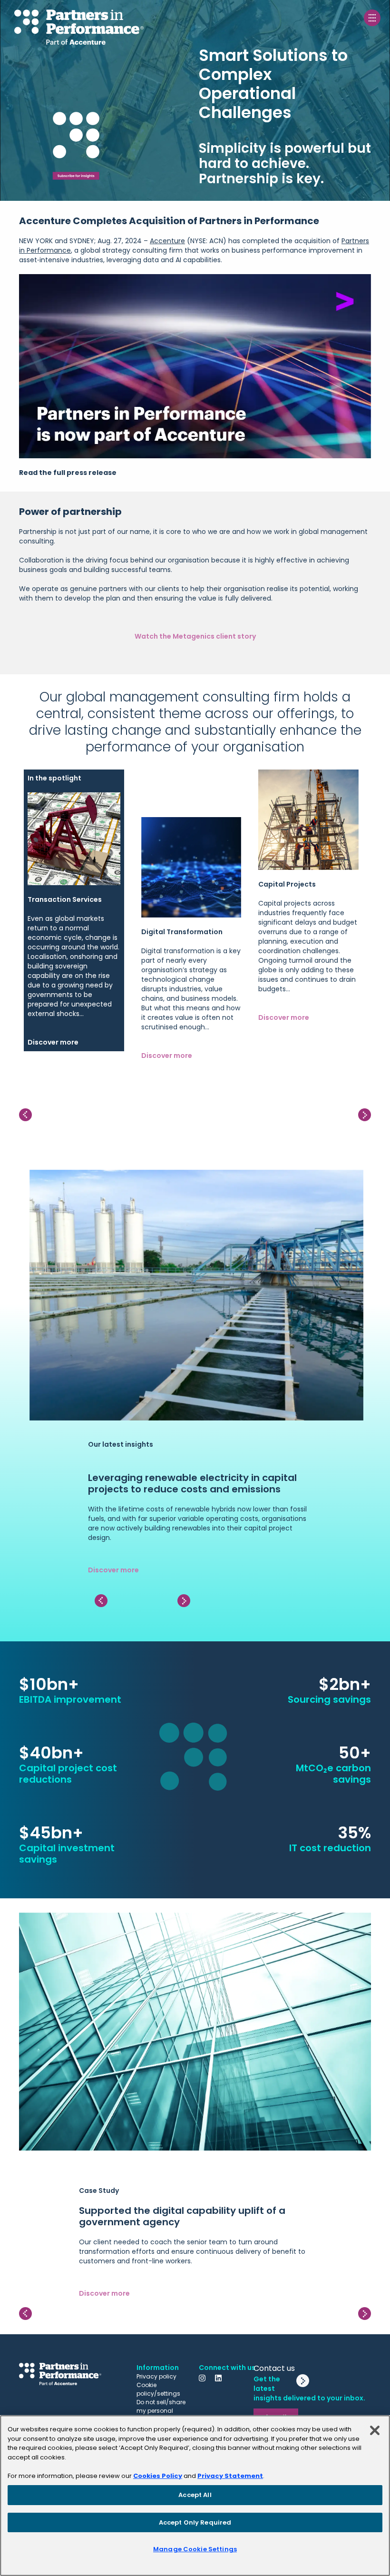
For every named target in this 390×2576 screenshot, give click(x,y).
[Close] (375, 2430)
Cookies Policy (158, 2476)
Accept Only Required (195, 2522)
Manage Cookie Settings (195, 2549)
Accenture (167, 241)
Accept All (195, 2495)
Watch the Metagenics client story (195, 636)
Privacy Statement (230, 2476)
